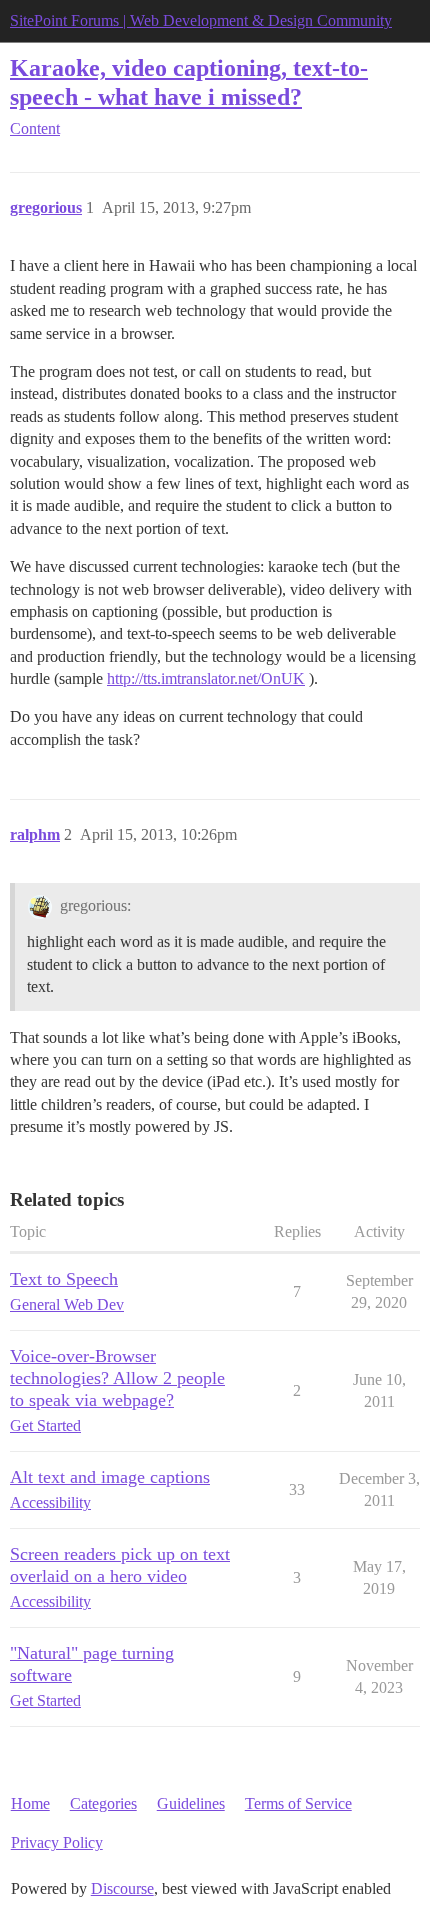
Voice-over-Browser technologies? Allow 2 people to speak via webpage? (117, 1378)
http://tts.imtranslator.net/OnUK (206, 678)
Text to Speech (64, 1279)
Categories (103, 1803)
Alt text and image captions (110, 1477)
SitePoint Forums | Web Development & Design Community (201, 20)
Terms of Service (298, 1803)
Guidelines (191, 1803)
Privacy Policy (57, 1842)
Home (30, 1803)
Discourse (122, 1888)
